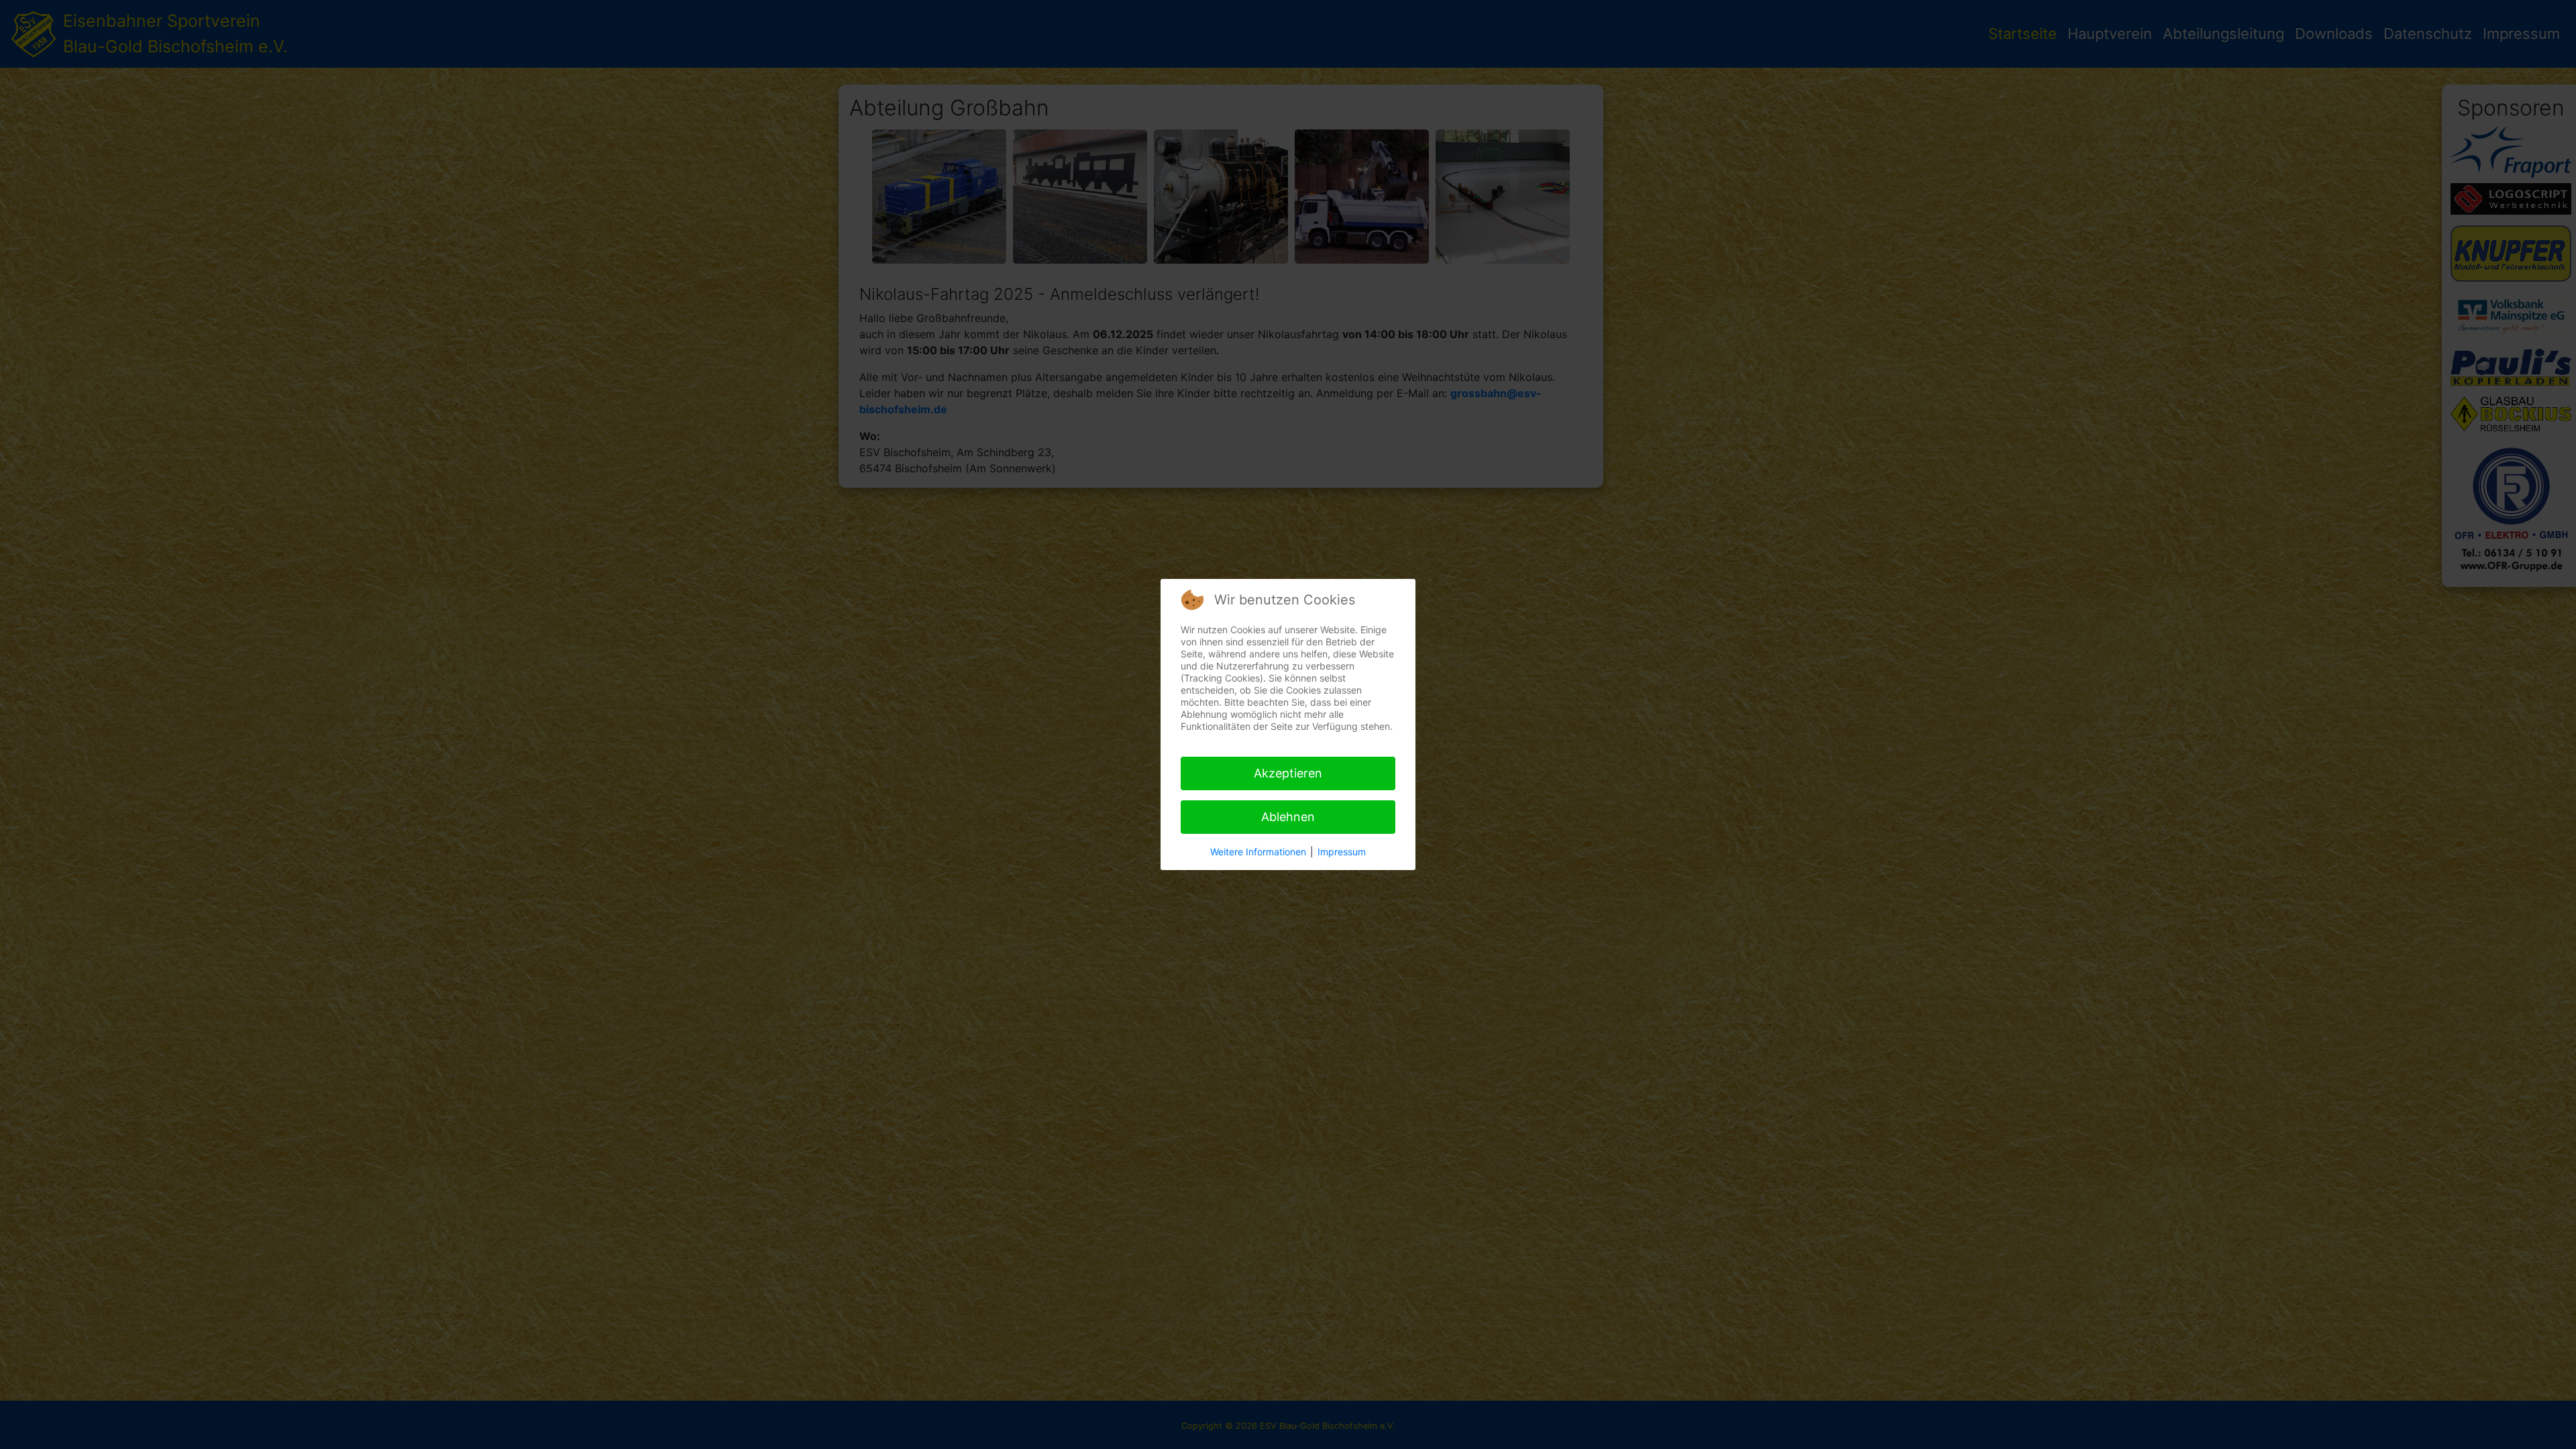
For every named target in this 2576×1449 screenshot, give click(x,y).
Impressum (1342, 852)
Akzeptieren (1288, 773)
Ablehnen (1288, 817)
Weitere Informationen (1258, 852)
